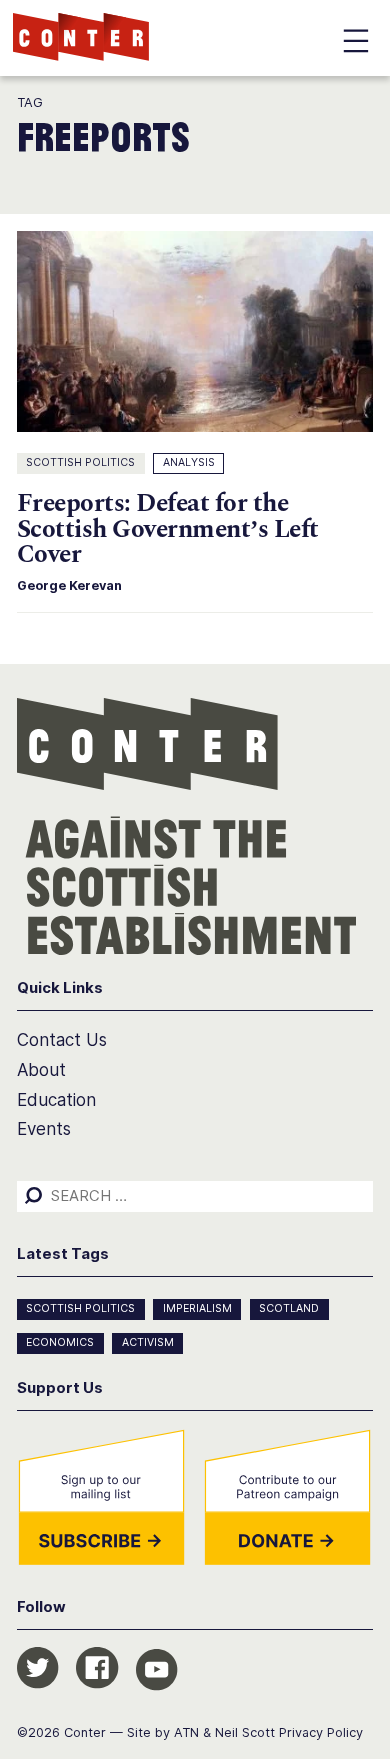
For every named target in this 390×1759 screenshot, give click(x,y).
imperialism (197, 1308)
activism (148, 1342)
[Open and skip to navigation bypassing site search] (356, 44)
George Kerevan (69, 585)
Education (56, 1100)
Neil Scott (245, 1732)
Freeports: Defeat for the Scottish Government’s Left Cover (168, 529)
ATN (186, 1732)
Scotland (289, 1308)
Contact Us (62, 1040)
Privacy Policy (321, 1732)
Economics (60, 1342)
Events (44, 1129)
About (41, 1070)
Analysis (189, 462)
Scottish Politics (80, 462)
